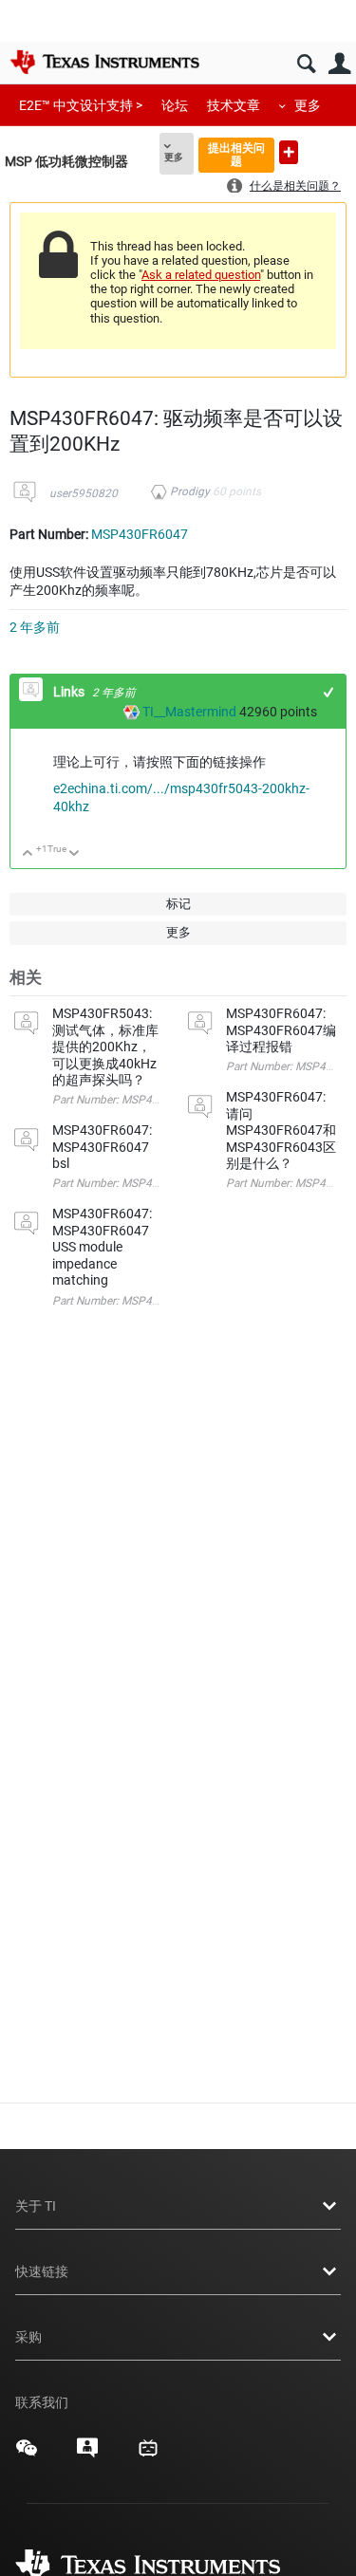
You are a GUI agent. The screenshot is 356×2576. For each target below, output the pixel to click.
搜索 (306, 64)
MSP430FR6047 (140, 534)
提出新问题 (289, 152)
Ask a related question (201, 275)
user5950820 (84, 493)
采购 (28, 2337)
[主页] (104, 62)
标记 (178, 904)
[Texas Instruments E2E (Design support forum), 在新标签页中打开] (87, 2455)
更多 (308, 105)
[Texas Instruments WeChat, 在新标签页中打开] (27, 2455)
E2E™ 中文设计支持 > (81, 105)
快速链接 (42, 2271)
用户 (339, 64)
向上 (28, 854)
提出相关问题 (236, 154)
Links (70, 692)
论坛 (175, 105)
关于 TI (36, 2206)
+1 (329, 692)
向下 (75, 854)
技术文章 (234, 105)
